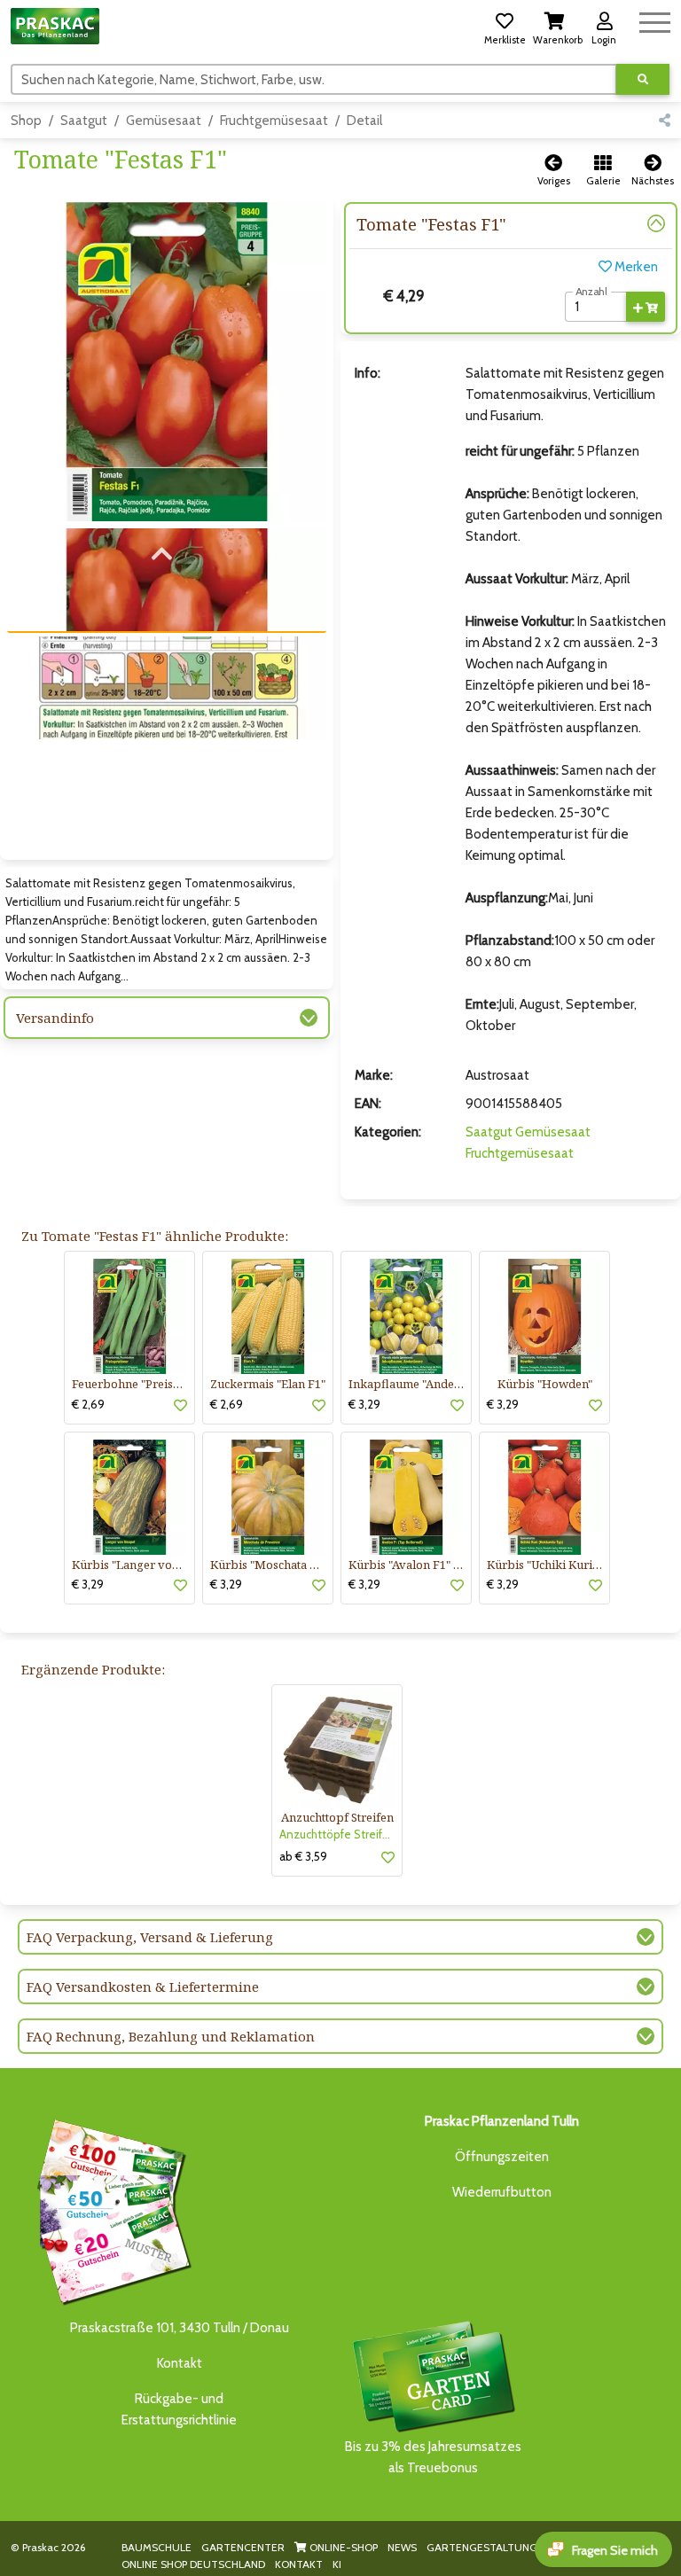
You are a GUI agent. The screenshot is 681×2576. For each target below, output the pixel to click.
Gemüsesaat (164, 121)
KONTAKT (299, 2564)
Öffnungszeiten (502, 2157)
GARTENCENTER (243, 2547)
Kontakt (180, 2363)
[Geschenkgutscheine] (110, 2209)
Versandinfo (55, 1018)
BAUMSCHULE (157, 2547)
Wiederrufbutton (502, 2192)
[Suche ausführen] (643, 79)
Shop (26, 121)
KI (337, 2564)
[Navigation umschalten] (655, 20)
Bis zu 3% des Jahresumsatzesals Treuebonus (433, 2457)
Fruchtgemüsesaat (274, 121)
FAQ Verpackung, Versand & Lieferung (150, 1937)
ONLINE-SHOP (342, 2547)
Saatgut (84, 121)
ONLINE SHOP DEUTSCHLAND (193, 2564)
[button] (505, 26)
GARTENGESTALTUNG (482, 2547)
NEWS (402, 2547)
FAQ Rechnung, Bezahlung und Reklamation (171, 2036)
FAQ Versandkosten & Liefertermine (143, 1987)
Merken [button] (635, 267)
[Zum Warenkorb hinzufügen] (646, 307)
